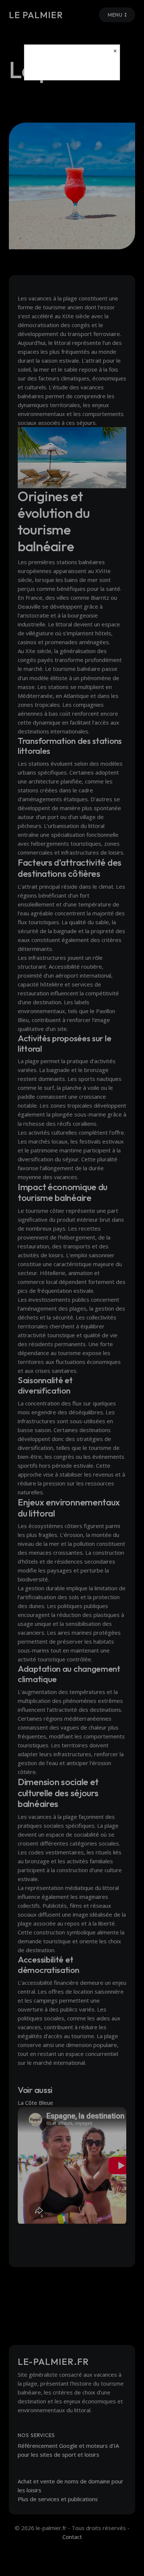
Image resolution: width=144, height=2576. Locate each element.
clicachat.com (72, 68)
